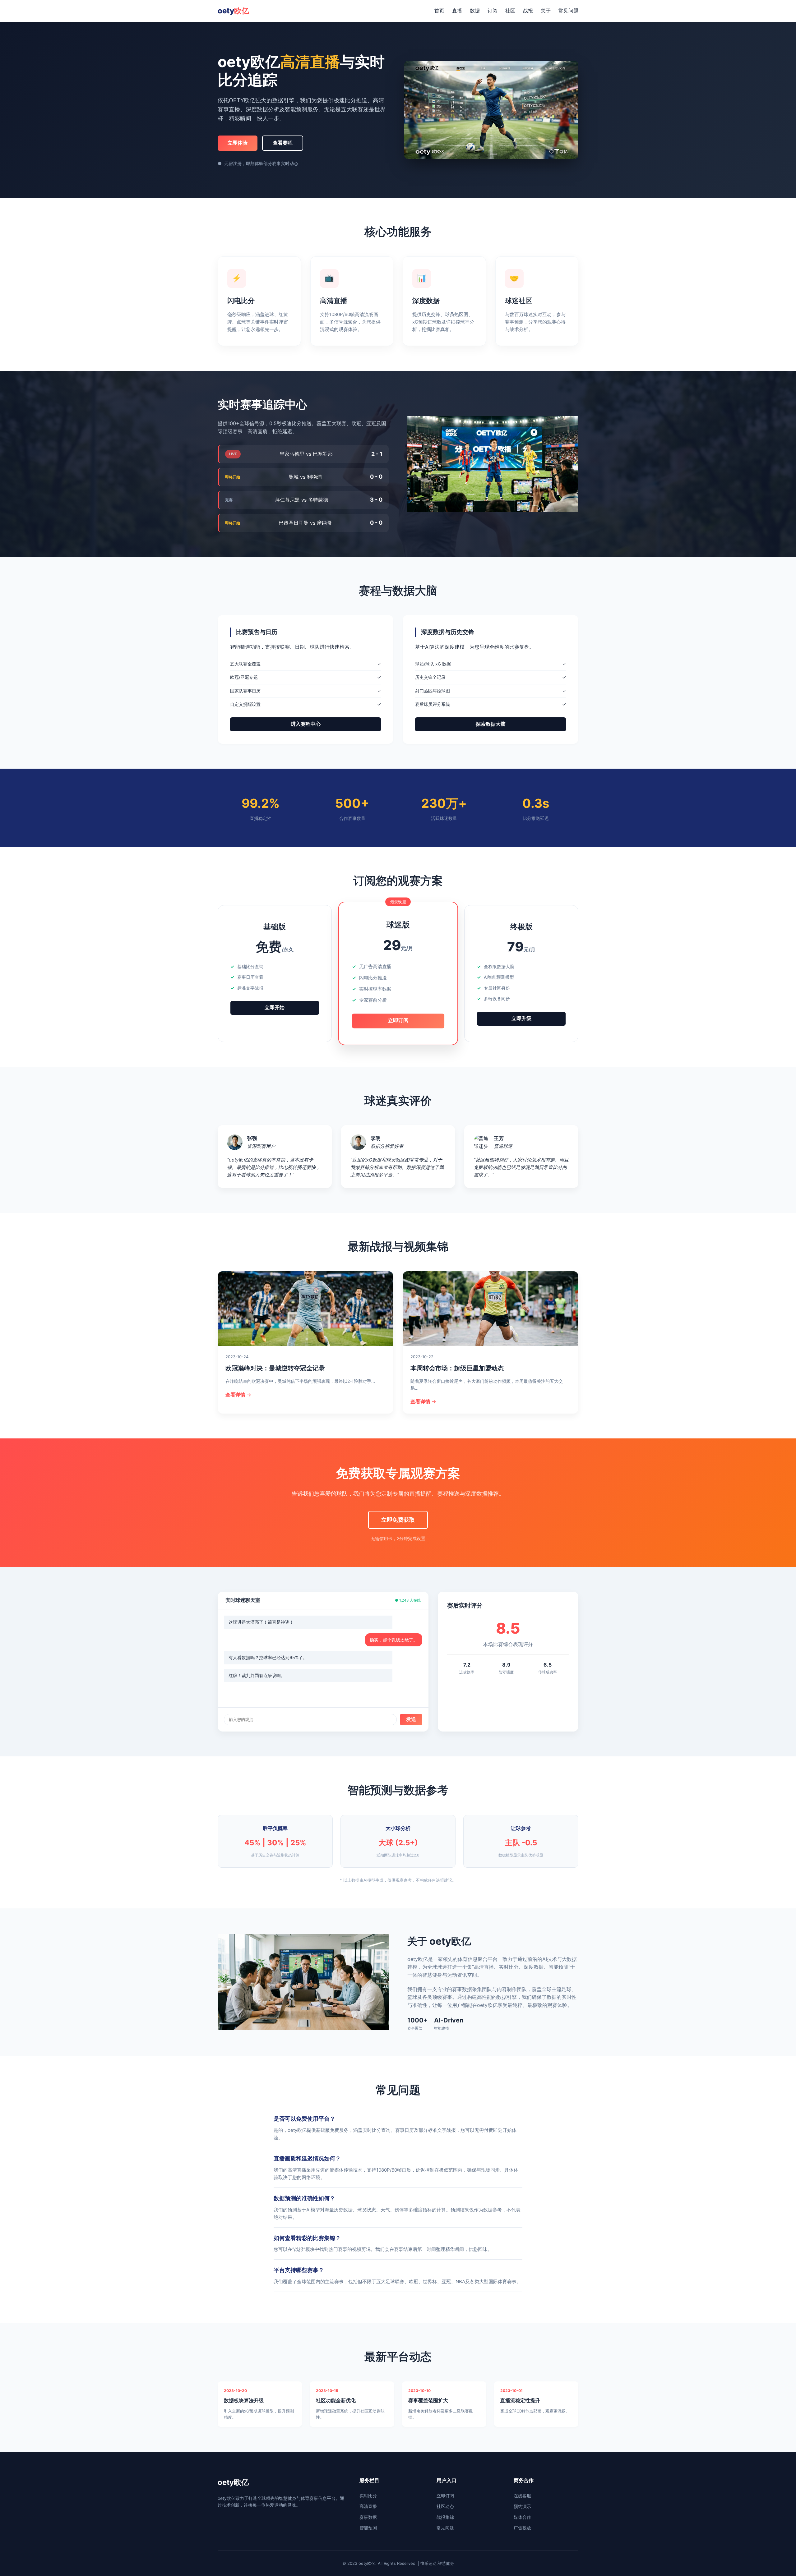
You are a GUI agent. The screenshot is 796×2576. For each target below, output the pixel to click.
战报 (528, 11)
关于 (546, 11)
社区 (510, 11)
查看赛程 (283, 143)
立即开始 (275, 1007)
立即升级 (521, 1018)
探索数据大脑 (491, 724)
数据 (475, 11)
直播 (457, 11)
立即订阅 (398, 1021)
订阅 (493, 11)
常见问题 (568, 11)
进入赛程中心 (306, 724)
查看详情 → (238, 1395)
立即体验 (238, 143)
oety (233, 11)
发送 (411, 1719)
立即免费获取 (398, 1520)
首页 (439, 11)
